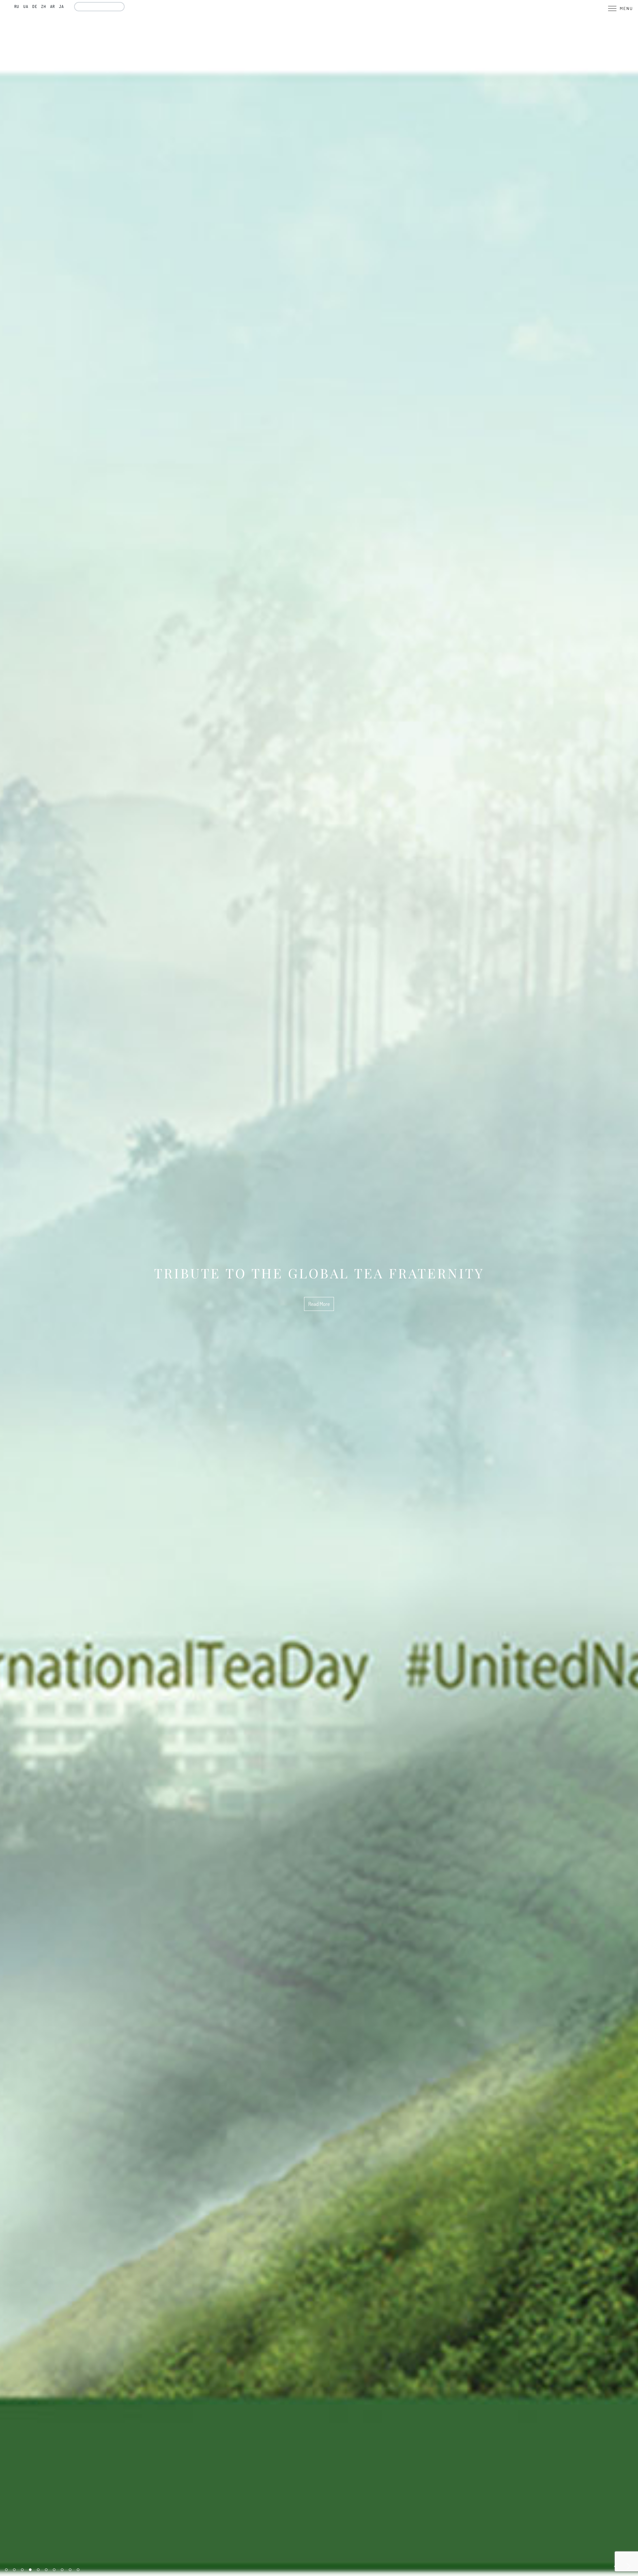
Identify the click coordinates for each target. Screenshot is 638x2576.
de (35, 6)
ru (17, 6)
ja (61, 6)
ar (53, 6)
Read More (319, 1325)
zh (44, 6)
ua (26, 6)
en (8, 6)
